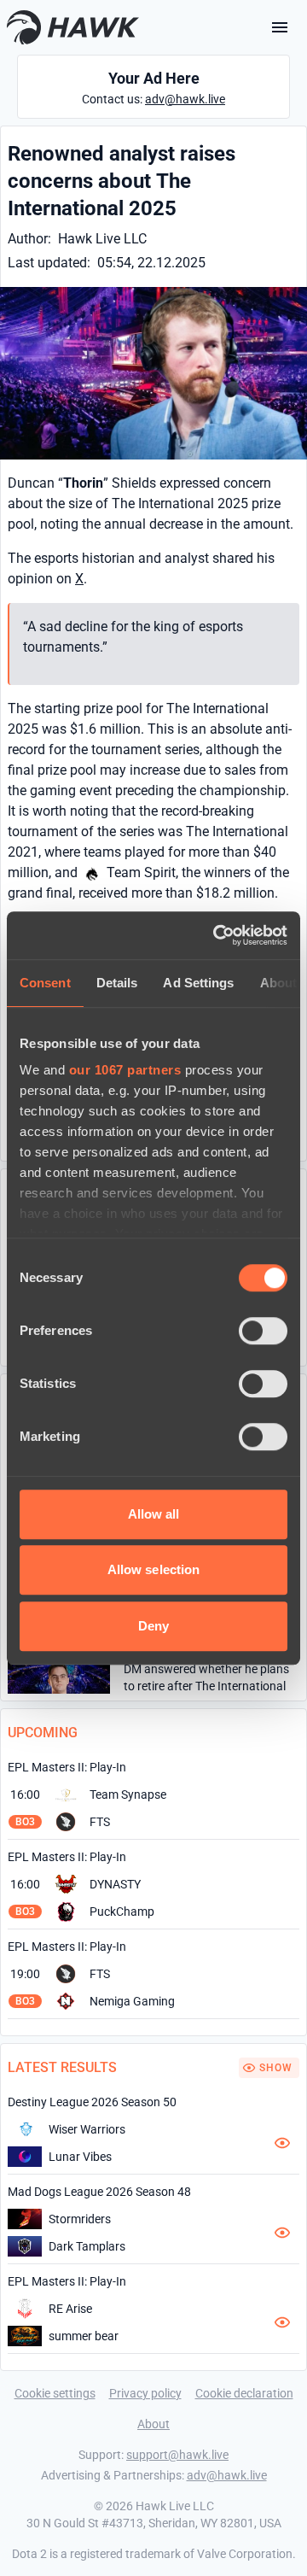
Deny (153, 1626)
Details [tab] (117, 983)
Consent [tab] (45, 983)
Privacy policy (145, 2393)
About (153, 2424)
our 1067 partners (125, 1070)
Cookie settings (55, 2393)
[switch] (263, 1331)
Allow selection (154, 1569)
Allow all (154, 1514)
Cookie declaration (244, 2393)
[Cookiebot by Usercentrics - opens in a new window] (217, 935)
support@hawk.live (177, 2455)
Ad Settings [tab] (198, 983)
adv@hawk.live (185, 99)
